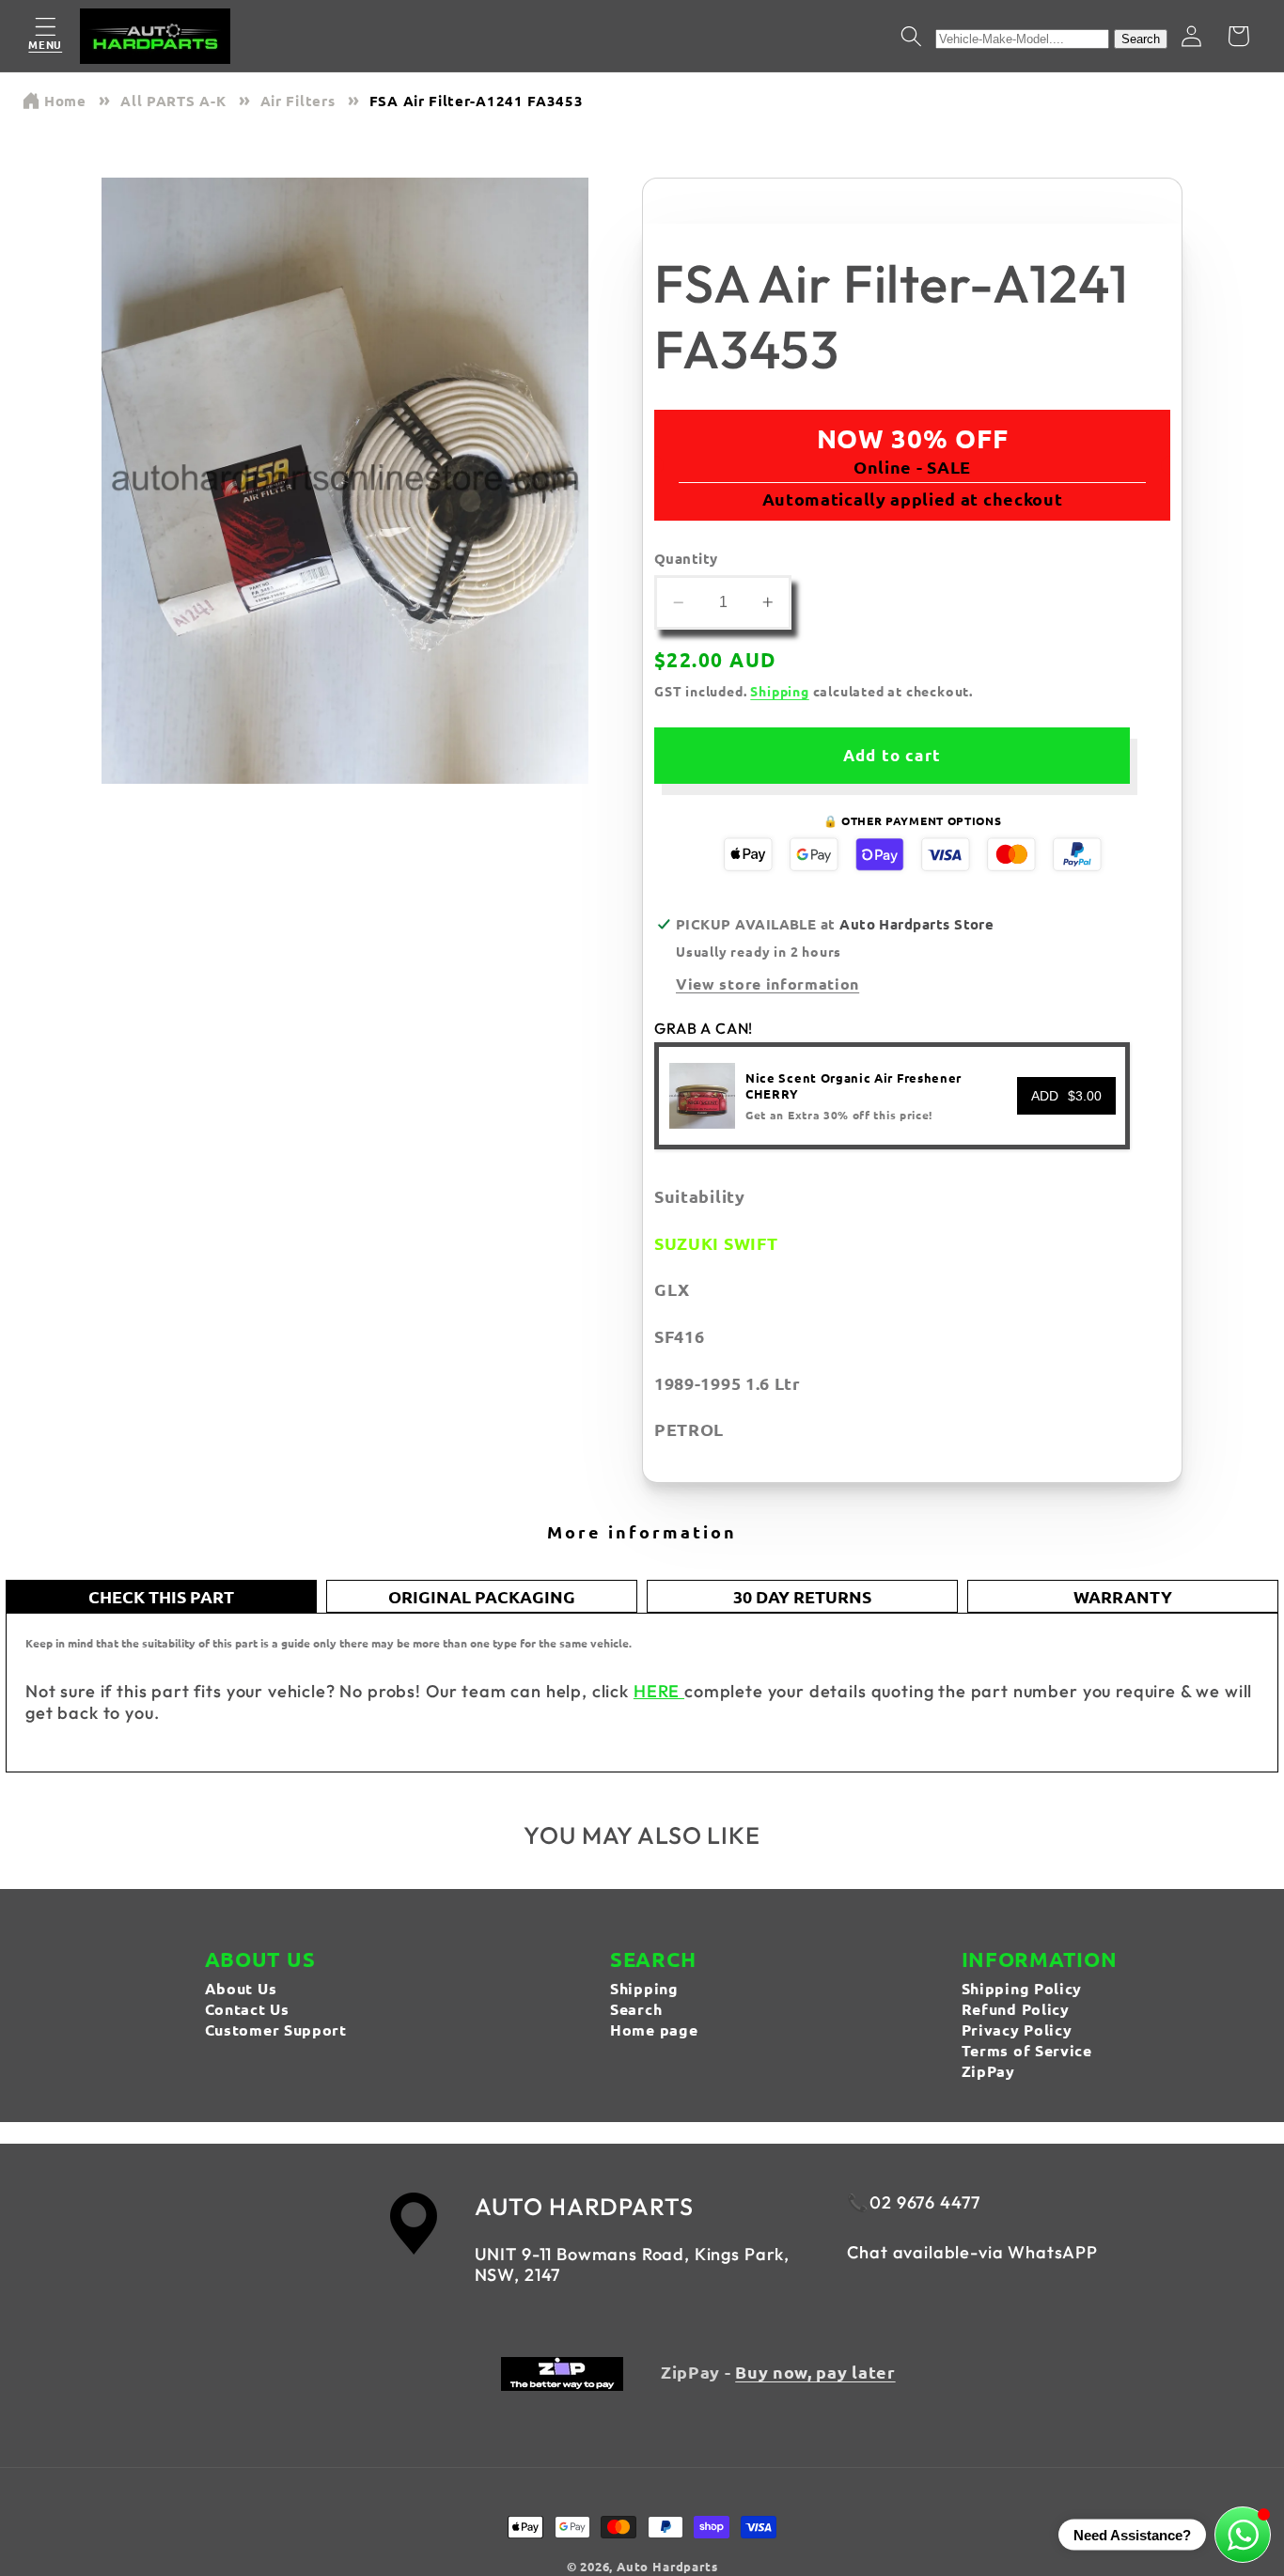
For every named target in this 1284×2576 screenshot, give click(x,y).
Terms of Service (1027, 2050)
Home (65, 101)
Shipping (779, 691)
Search (1141, 39)
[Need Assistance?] (1243, 2535)
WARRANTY (1123, 1596)
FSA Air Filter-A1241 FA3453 (477, 101)
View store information (767, 984)
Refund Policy (1016, 2009)
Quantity (686, 558)
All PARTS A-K (173, 101)
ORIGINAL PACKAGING (482, 1596)
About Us (241, 1988)
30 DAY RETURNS (802, 1596)
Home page (654, 2030)
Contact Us (247, 2009)
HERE (659, 1691)
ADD (1066, 1096)
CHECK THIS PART (161, 1596)
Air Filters (298, 101)
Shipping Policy (1022, 1988)
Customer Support (276, 2030)
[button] (46, 36)
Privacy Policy (1017, 2030)
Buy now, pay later (815, 2372)
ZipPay (988, 2071)
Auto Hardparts (667, 2566)
